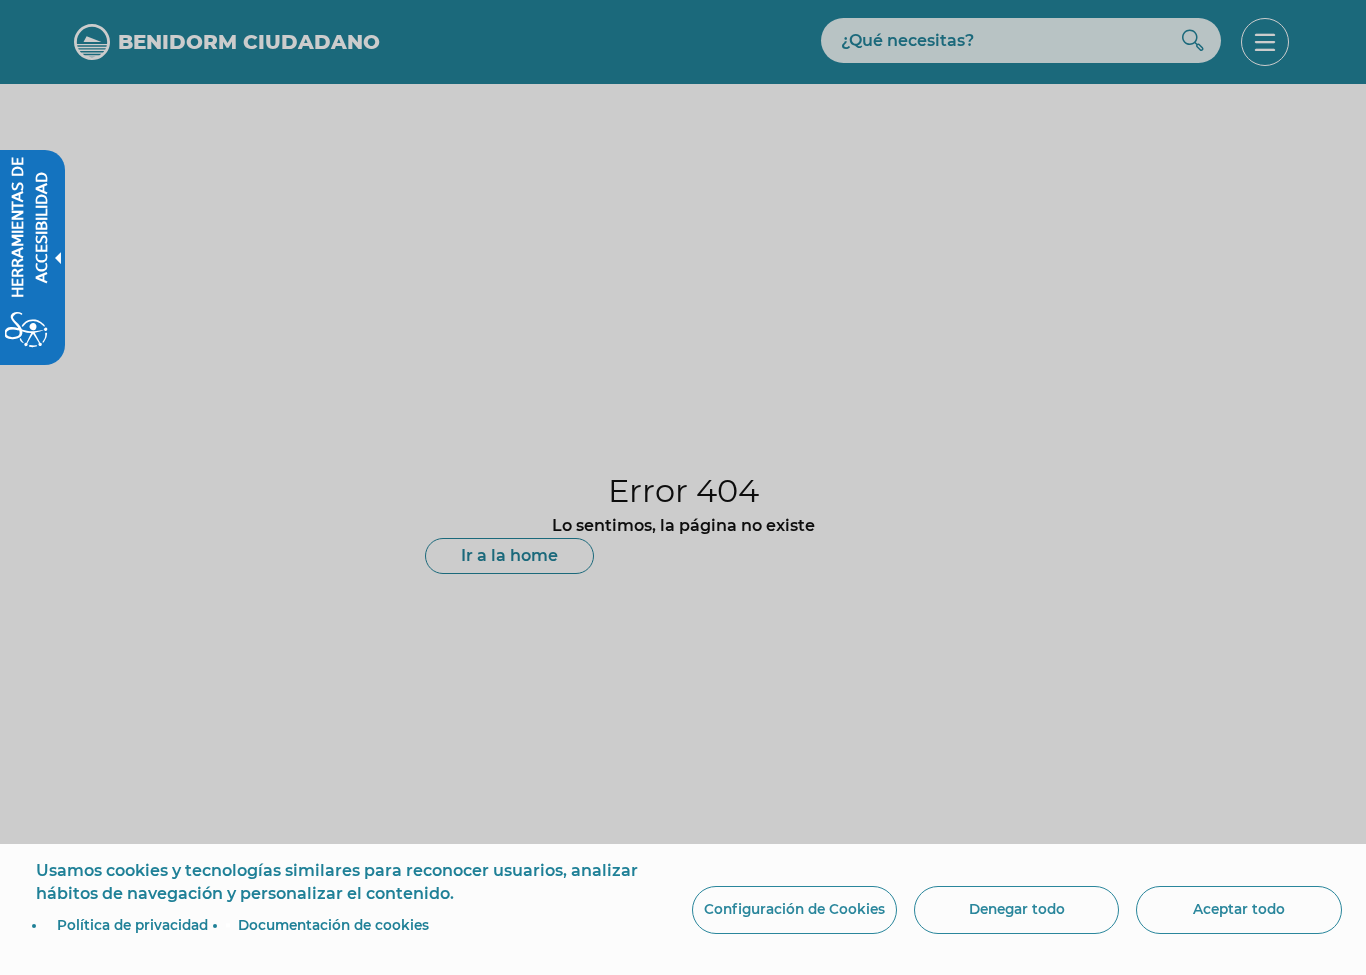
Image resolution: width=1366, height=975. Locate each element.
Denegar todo (1017, 909)
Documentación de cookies (333, 925)
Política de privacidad (132, 925)
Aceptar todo (1239, 909)
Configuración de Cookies (794, 909)
